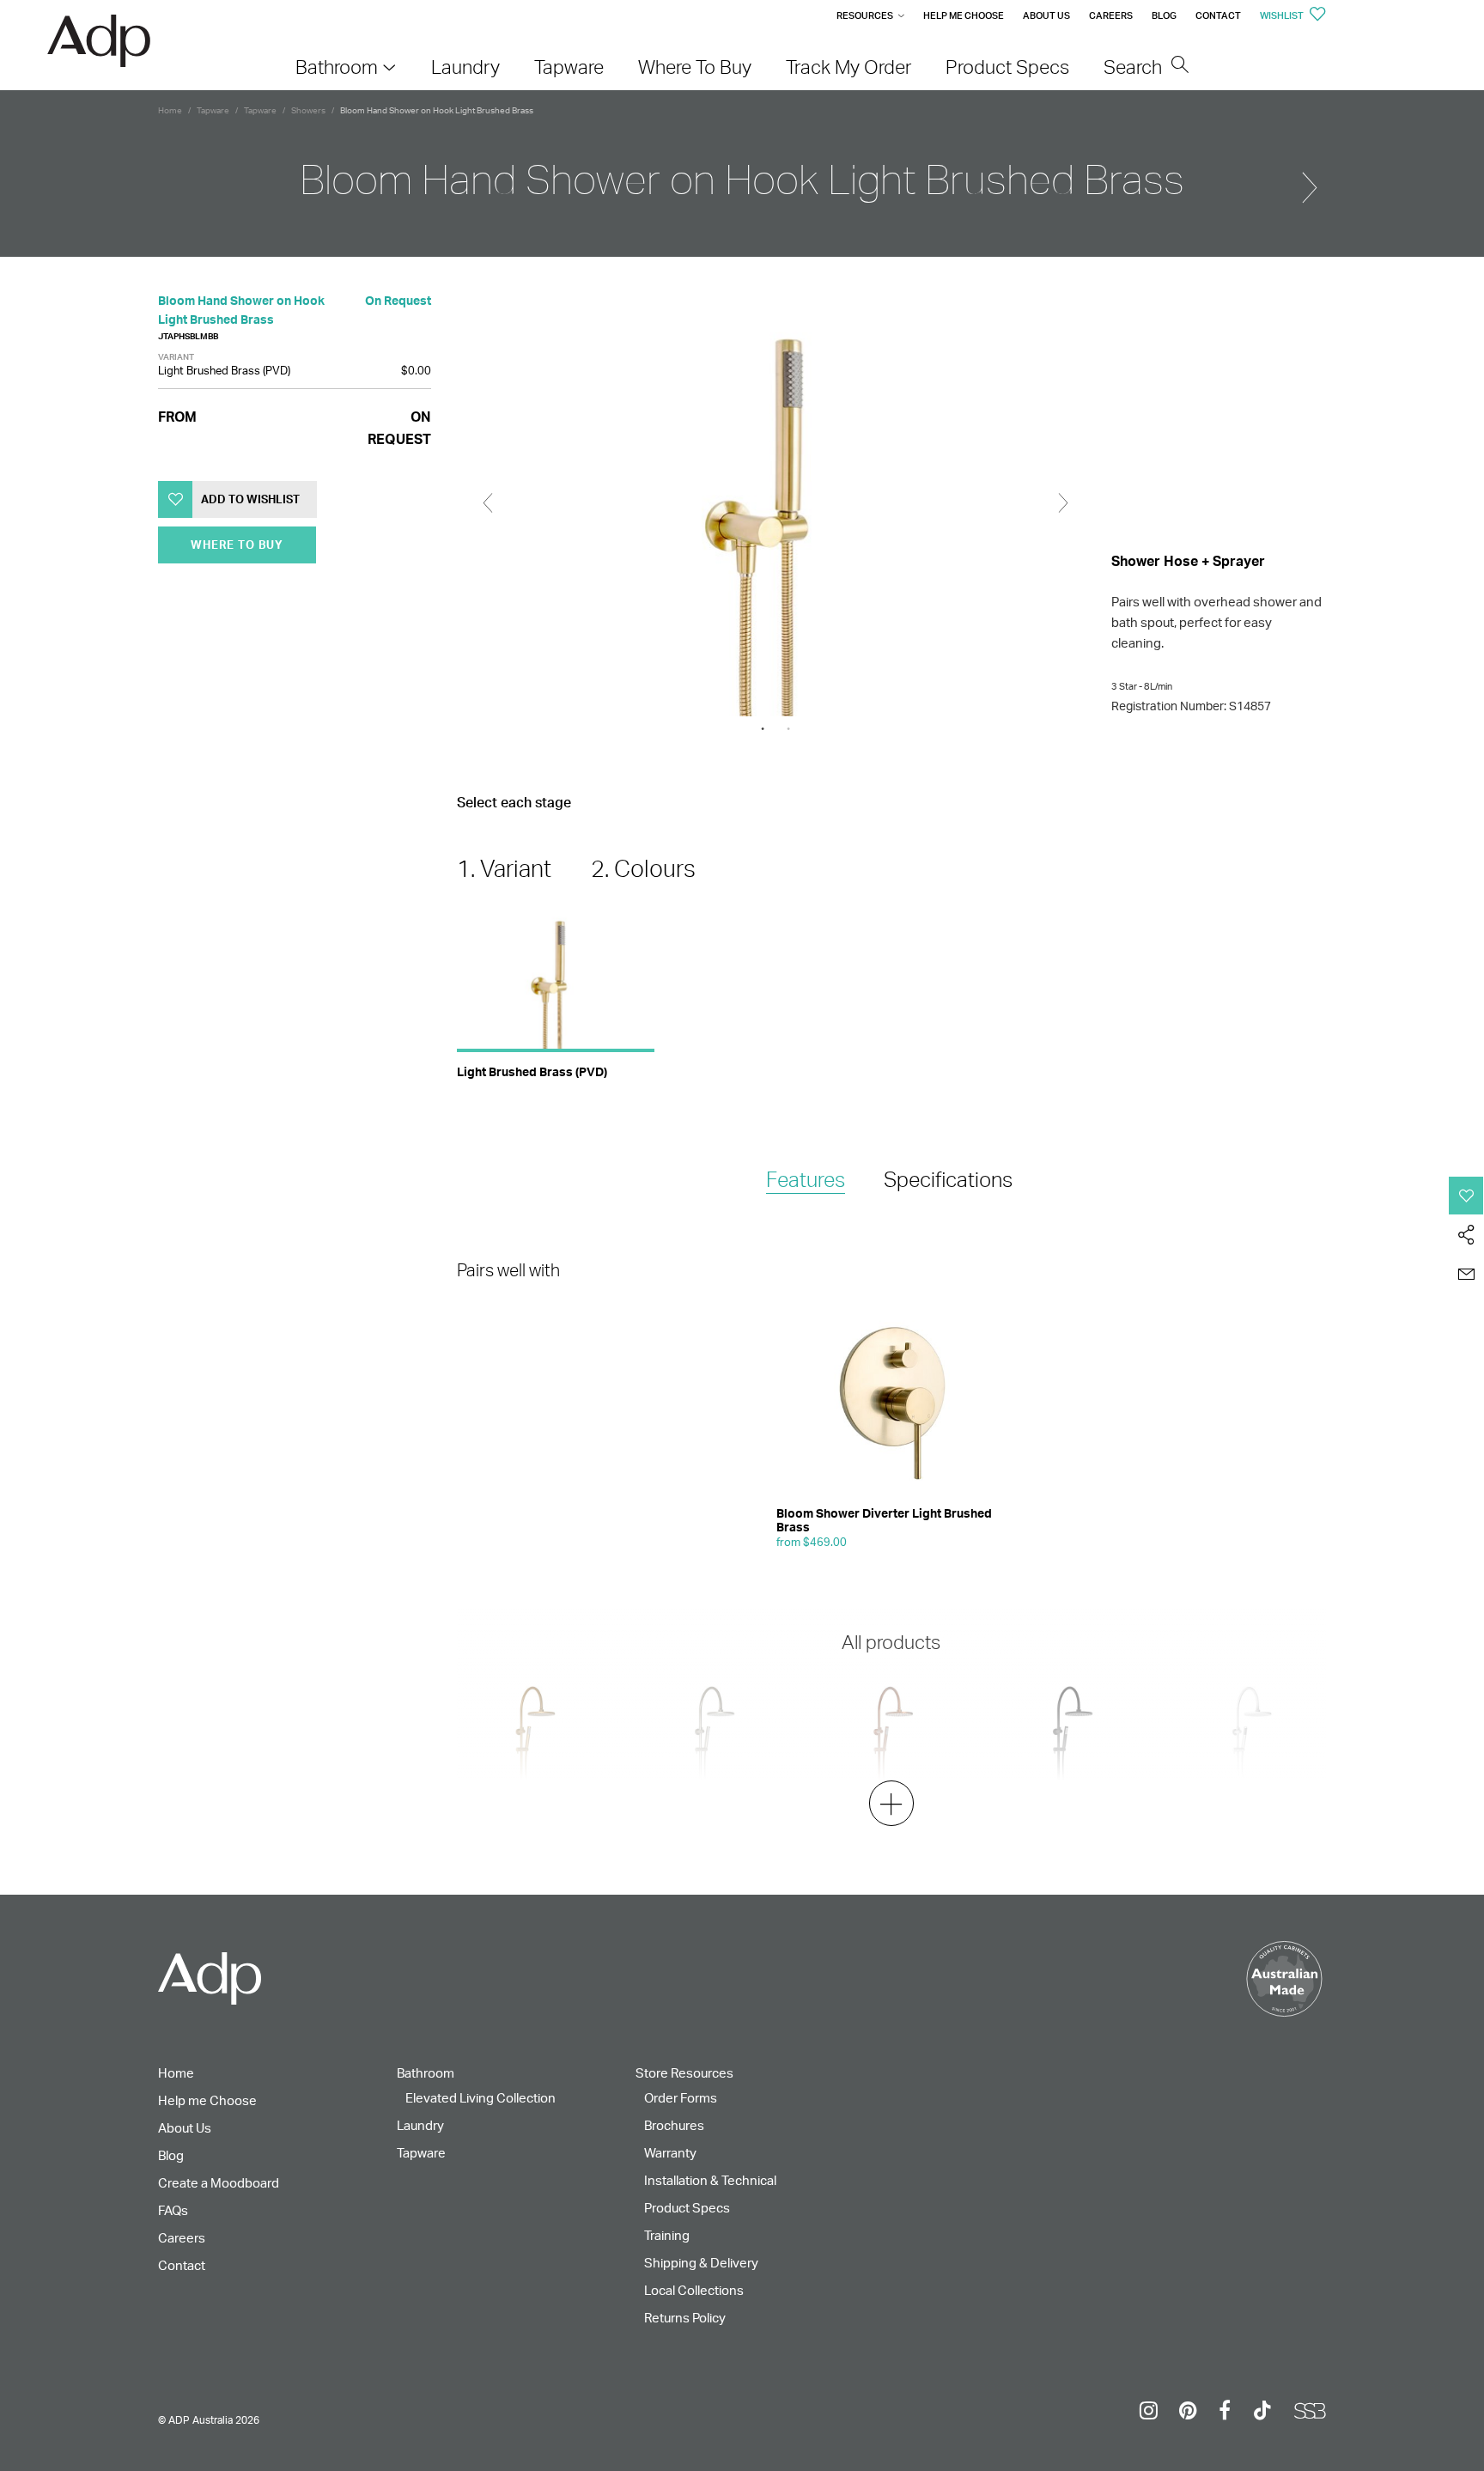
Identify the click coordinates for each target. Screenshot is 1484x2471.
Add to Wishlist (250, 499)
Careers (1111, 15)
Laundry (420, 2125)
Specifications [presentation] (948, 1179)
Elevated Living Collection (480, 2098)
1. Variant (504, 868)
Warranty (670, 2153)
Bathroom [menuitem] (337, 67)
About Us (1046, 15)
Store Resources (684, 2073)
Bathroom (426, 2073)
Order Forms (681, 2098)
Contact (1218, 15)
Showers (308, 110)
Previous (488, 503)
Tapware (213, 110)
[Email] (1466, 1275)
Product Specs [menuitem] (1007, 67)
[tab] (806, 1181)
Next (1063, 503)
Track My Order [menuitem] (848, 67)
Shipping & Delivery (701, 2263)
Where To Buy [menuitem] (695, 67)
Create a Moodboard (219, 2183)
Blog (1164, 15)
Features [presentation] (806, 1179)
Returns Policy (685, 2318)
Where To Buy (237, 545)
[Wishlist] (1466, 1196)
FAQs (173, 2210)
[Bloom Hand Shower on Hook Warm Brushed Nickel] (1310, 180)
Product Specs (687, 2208)
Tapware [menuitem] (569, 67)
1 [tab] (763, 729)
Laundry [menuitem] (465, 67)
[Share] (1466, 1235)
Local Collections (694, 2290)
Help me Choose (964, 15)
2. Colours (643, 868)
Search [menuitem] (1135, 67)
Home (170, 110)
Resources (865, 15)
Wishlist (1283, 15)
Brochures (674, 2125)
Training (667, 2235)
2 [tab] (788, 729)
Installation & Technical (710, 2180)
